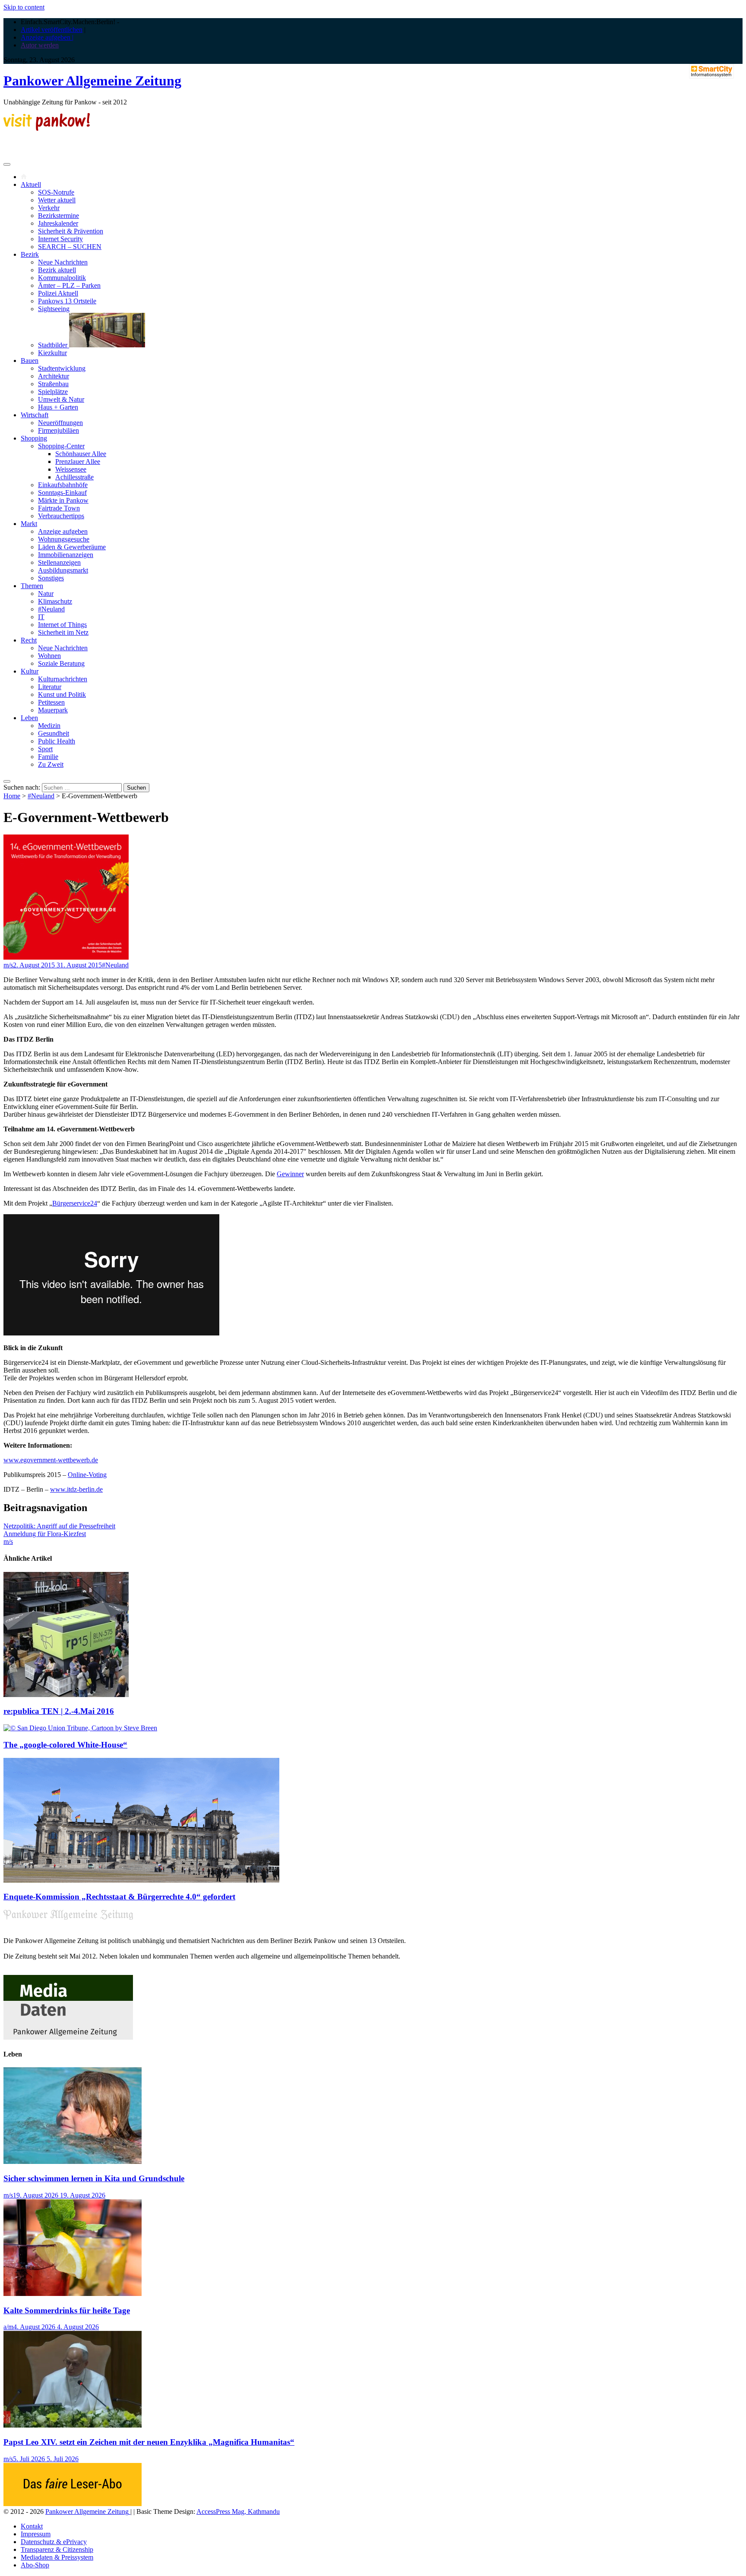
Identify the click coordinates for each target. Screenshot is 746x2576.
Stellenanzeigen (59, 562)
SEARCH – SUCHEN (70, 247)
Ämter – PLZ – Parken (69, 285)
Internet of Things (62, 625)
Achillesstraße (74, 477)
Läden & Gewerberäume (72, 547)
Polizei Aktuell (58, 293)
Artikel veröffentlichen (52, 30)
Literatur (50, 687)
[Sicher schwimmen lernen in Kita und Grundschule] (73, 2162)
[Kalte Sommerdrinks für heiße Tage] (73, 2294)
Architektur (54, 376)
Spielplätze (53, 392)
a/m (8, 2327)
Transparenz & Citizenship (57, 2549)
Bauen (30, 361)
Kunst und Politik (62, 694)
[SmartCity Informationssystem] (711, 72)
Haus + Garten (58, 407)
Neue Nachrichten (63, 262)
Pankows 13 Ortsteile (67, 301)
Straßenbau (53, 384)
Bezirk (30, 254)
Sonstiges (51, 578)
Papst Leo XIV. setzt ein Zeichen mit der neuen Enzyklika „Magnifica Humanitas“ (149, 2442)
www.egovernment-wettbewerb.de (51, 1460)
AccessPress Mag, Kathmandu (238, 2511)
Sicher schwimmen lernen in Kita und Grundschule (94, 2178)
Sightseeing (54, 309)
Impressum (36, 2534)
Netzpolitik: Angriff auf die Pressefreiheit (59, 1526)
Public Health (57, 741)
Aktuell (31, 184)
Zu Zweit (51, 764)
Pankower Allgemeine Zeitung (92, 81)
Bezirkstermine (58, 216)
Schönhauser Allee (81, 454)
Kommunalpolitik (62, 278)
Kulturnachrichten (63, 679)
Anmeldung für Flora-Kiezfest (45, 1534)
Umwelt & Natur (61, 399)
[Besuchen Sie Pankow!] (47, 128)
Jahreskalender (58, 223)
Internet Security (60, 239)
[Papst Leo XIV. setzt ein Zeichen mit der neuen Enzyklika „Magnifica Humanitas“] (73, 2425)
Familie (48, 757)
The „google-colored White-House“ (65, 1745)
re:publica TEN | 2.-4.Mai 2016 (59, 1711)
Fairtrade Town (59, 508)
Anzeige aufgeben (63, 531)
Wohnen (49, 656)
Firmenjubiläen (58, 430)
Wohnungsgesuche (64, 539)
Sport (45, 749)
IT (41, 617)
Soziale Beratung (61, 663)
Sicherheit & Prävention (71, 231)
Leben (29, 718)
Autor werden (40, 45)
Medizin (49, 726)
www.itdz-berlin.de (76, 1489)
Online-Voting (87, 1475)
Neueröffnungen (60, 423)
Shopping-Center (61, 446)
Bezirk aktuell (57, 270)
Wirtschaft (35, 415)
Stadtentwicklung (62, 368)
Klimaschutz (55, 601)
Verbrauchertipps (61, 516)
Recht (29, 640)
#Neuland (51, 609)
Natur (46, 594)
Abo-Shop (35, 2565)
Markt (29, 524)
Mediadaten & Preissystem (57, 2557)
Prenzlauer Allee (78, 461)
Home (12, 796)
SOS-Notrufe (56, 192)
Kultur (30, 671)
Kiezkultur (52, 353)
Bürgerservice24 (75, 1203)
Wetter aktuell (57, 200)
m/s (8, 965)
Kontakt (32, 2526)
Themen (32, 586)
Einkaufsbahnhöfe (63, 485)
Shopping (34, 438)
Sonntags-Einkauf (62, 493)
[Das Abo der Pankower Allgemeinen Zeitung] (73, 2504)
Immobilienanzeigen (66, 555)
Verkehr (49, 208)
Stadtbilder (54, 345)
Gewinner (290, 1174)
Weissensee (71, 469)
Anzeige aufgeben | (47, 37)
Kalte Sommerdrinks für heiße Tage (67, 2310)
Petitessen (51, 702)
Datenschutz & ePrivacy (54, 2542)
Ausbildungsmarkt (63, 570)
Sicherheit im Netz (63, 632)
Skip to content (24, 7)
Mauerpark (53, 710)
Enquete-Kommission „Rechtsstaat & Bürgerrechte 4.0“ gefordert (119, 1897)
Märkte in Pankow (63, 500)
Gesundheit (54, 733)
